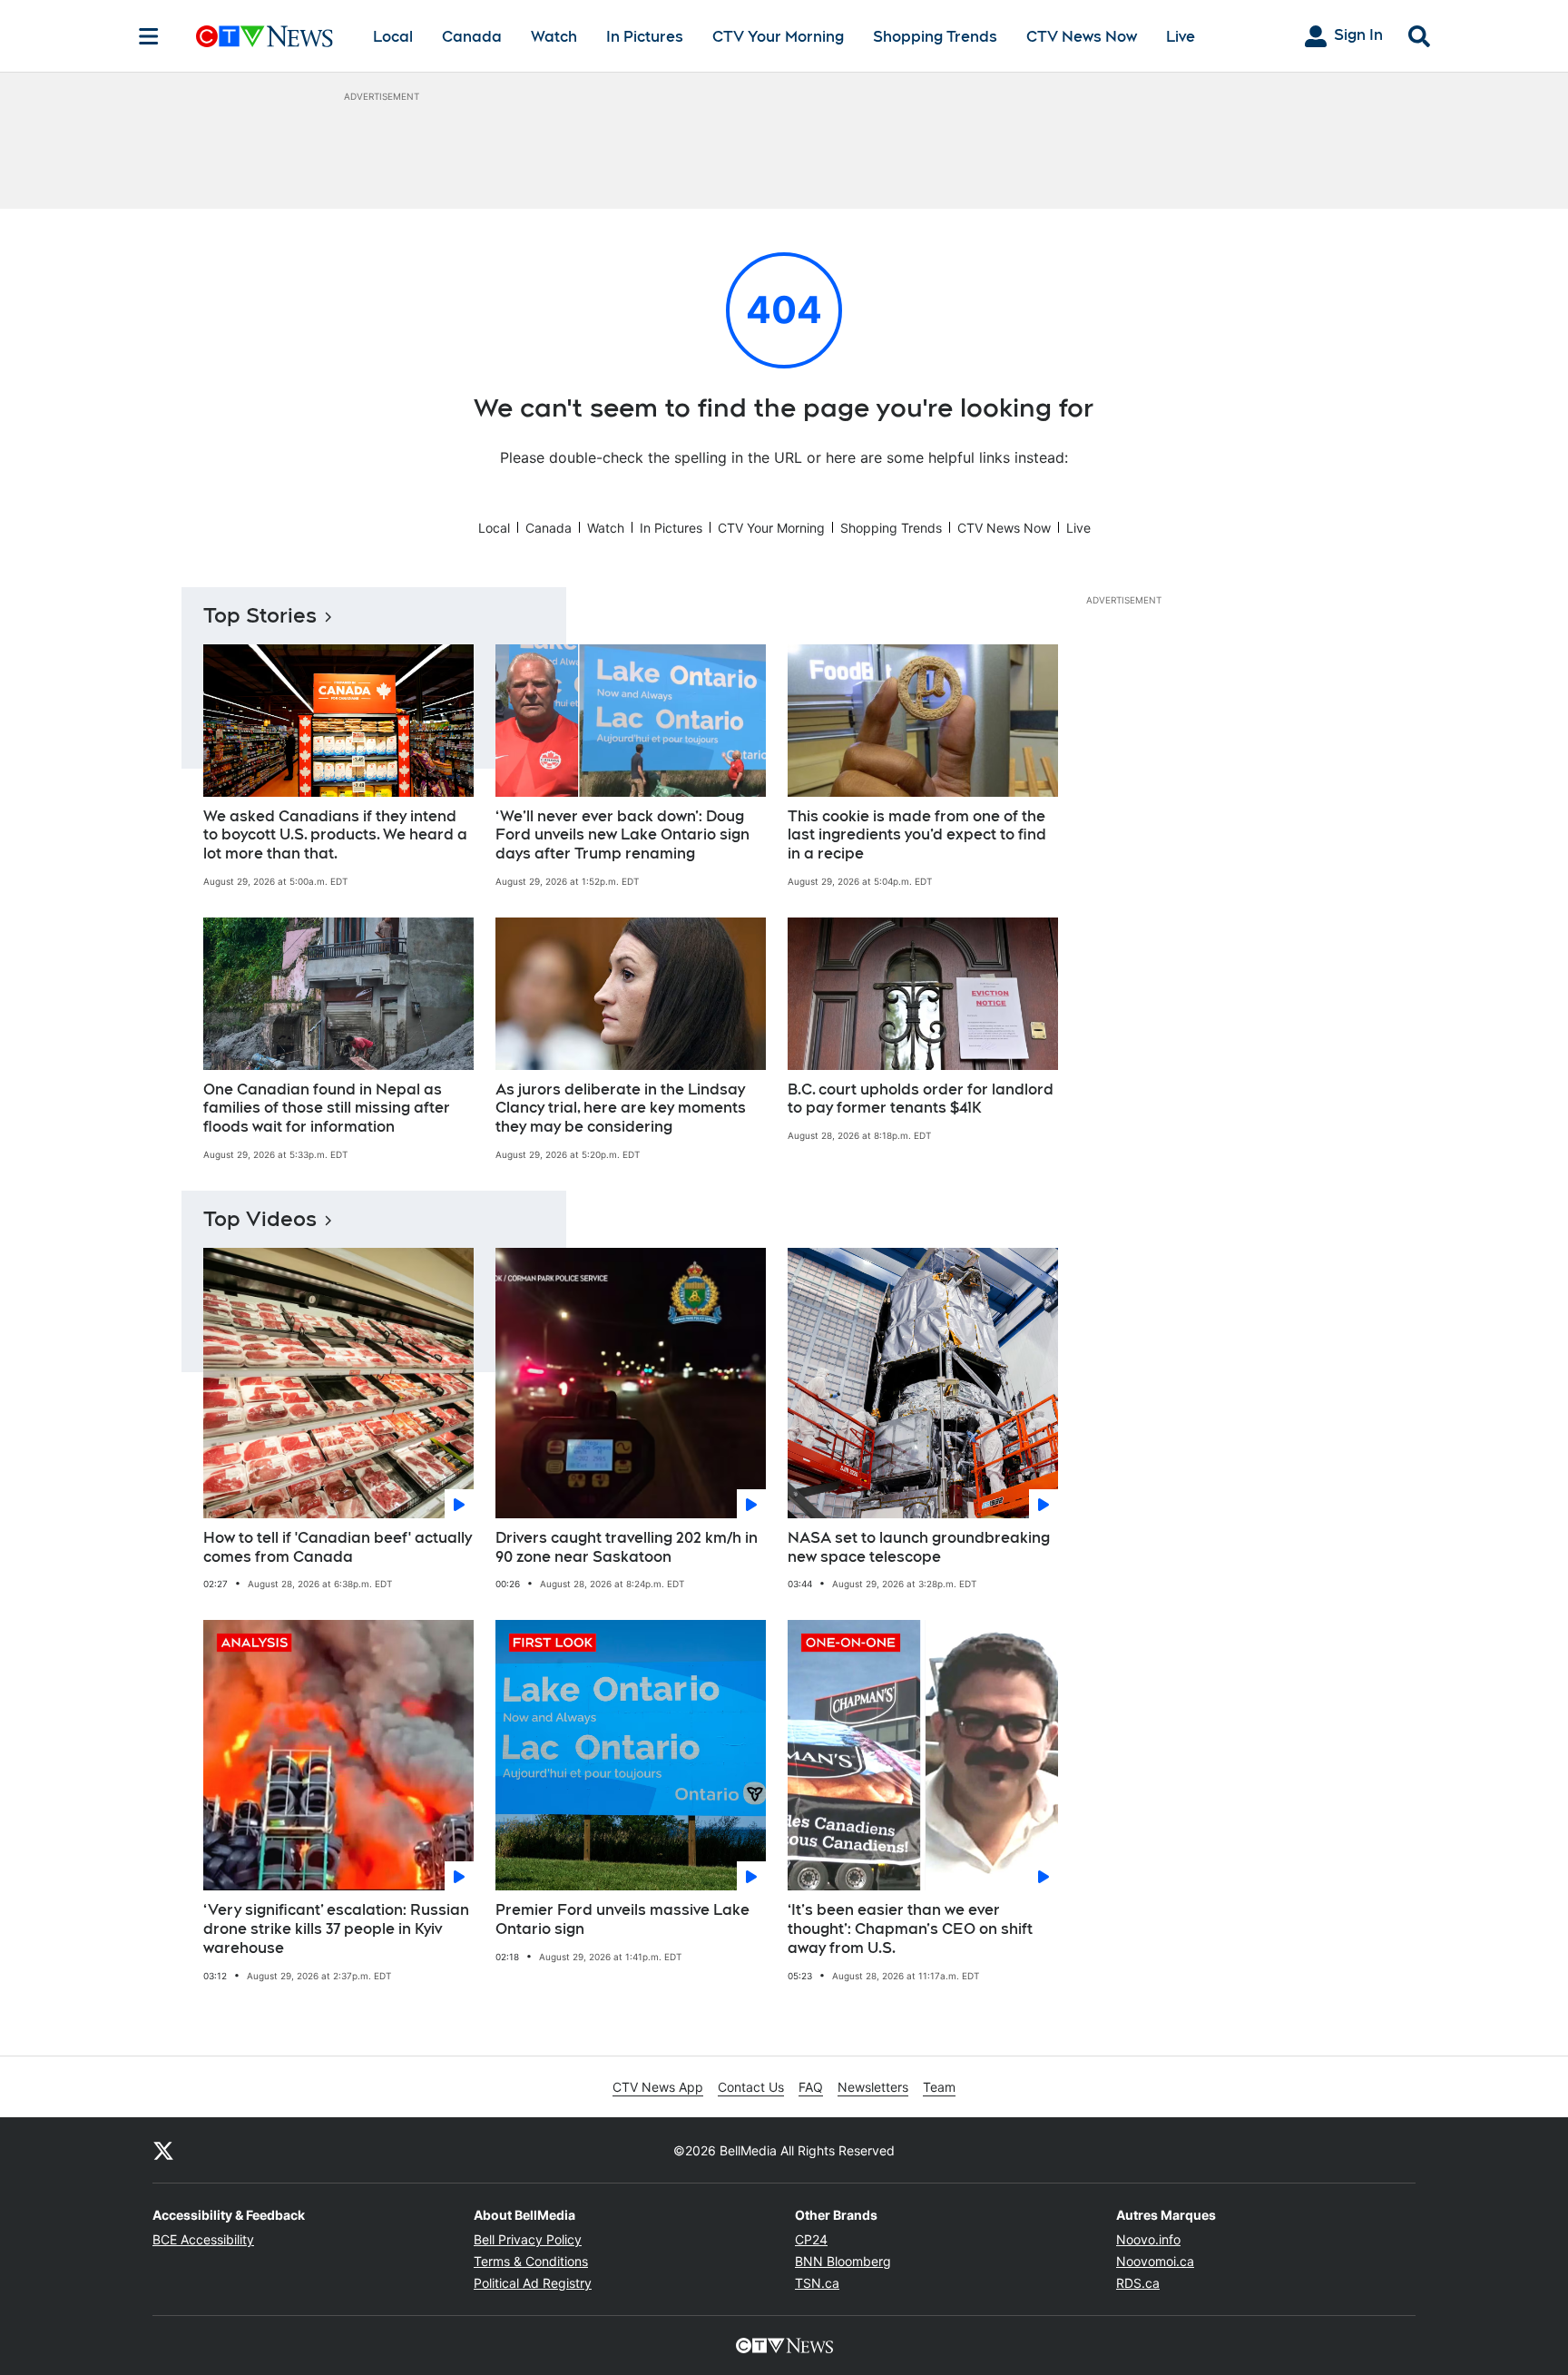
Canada (472, 37)
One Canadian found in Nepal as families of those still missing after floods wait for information (327, 1109)
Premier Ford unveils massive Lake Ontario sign (622, 1919)
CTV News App (658, 2087)
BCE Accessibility (203, 2239)
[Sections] (149, 36)
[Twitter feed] (163, 2150)
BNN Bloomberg (843, 2261)
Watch (554, 37)
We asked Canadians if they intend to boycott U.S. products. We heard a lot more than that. (335, 835)
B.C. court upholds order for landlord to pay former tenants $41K (921, 1099)
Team (939, 2087)
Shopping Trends (935, 37)
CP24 (811, 2239)
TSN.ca (817, 2283)
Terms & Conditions (531, 2261)
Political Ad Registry (533, 2283)
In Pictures (645, 37)
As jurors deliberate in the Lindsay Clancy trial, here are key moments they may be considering (621, 1109)
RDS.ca (1138, 2283)
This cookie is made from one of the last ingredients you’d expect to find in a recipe (917, 835)
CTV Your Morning (778, 37)
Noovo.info (1148, 2239)
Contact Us (751, 2087)
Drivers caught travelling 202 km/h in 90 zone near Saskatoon (627, 1547)
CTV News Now (1082, 37)
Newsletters (873, 2087)
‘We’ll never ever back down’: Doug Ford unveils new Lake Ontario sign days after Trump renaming (622, 835)
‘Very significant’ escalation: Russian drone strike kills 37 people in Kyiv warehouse (336, 1929)
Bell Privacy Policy (528, 2239)
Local (393, 37)
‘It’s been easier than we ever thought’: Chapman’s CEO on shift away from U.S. (910, 1929)
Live (1181, 37)
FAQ (811, 2087)
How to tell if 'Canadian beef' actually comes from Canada (338, 1547)
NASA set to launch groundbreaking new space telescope (919, 1547)
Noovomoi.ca (1155, 2261)
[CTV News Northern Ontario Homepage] (265, 36)
